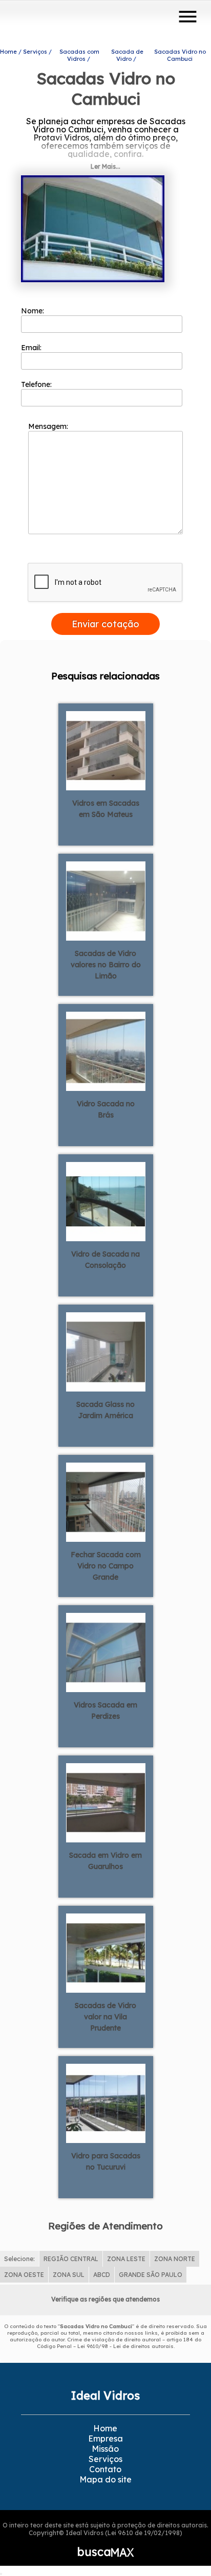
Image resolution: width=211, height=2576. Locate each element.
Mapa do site (105, 2479)
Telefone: (37, 384)
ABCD (102, 2275)
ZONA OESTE (24, 2275)
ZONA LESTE (126, 2259)
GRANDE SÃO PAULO (151, 2275)
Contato (105, 2469)
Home (105, 2428)
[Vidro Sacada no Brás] (106, 1051)
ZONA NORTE (175, 2259)
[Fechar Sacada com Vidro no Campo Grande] (106, 1501)
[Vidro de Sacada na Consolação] (106, 1201)
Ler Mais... (105, 166)
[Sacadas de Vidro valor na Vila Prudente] (106, 1952)
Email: (32, 348)
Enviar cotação (105, 624)
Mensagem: (49, 426)
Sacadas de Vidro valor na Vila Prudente (105, 2017)
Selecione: (19, 2259)
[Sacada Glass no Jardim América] (106, 1351)
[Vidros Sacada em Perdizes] (106, 1652)
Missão (105, 2449)
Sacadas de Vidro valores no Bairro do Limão (106, 965)
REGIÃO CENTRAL (71, 2259)
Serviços (105, 2459)
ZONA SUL (69, 2275)
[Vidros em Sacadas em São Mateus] (106, 750)
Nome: (34, 311)
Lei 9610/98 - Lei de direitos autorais (125, 2346)
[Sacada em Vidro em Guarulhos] (106, 1802)
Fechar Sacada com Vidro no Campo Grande (106, 1566)
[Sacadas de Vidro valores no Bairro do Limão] (106, 900)
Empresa (105, 2438)
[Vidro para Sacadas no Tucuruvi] (106, 2103)
